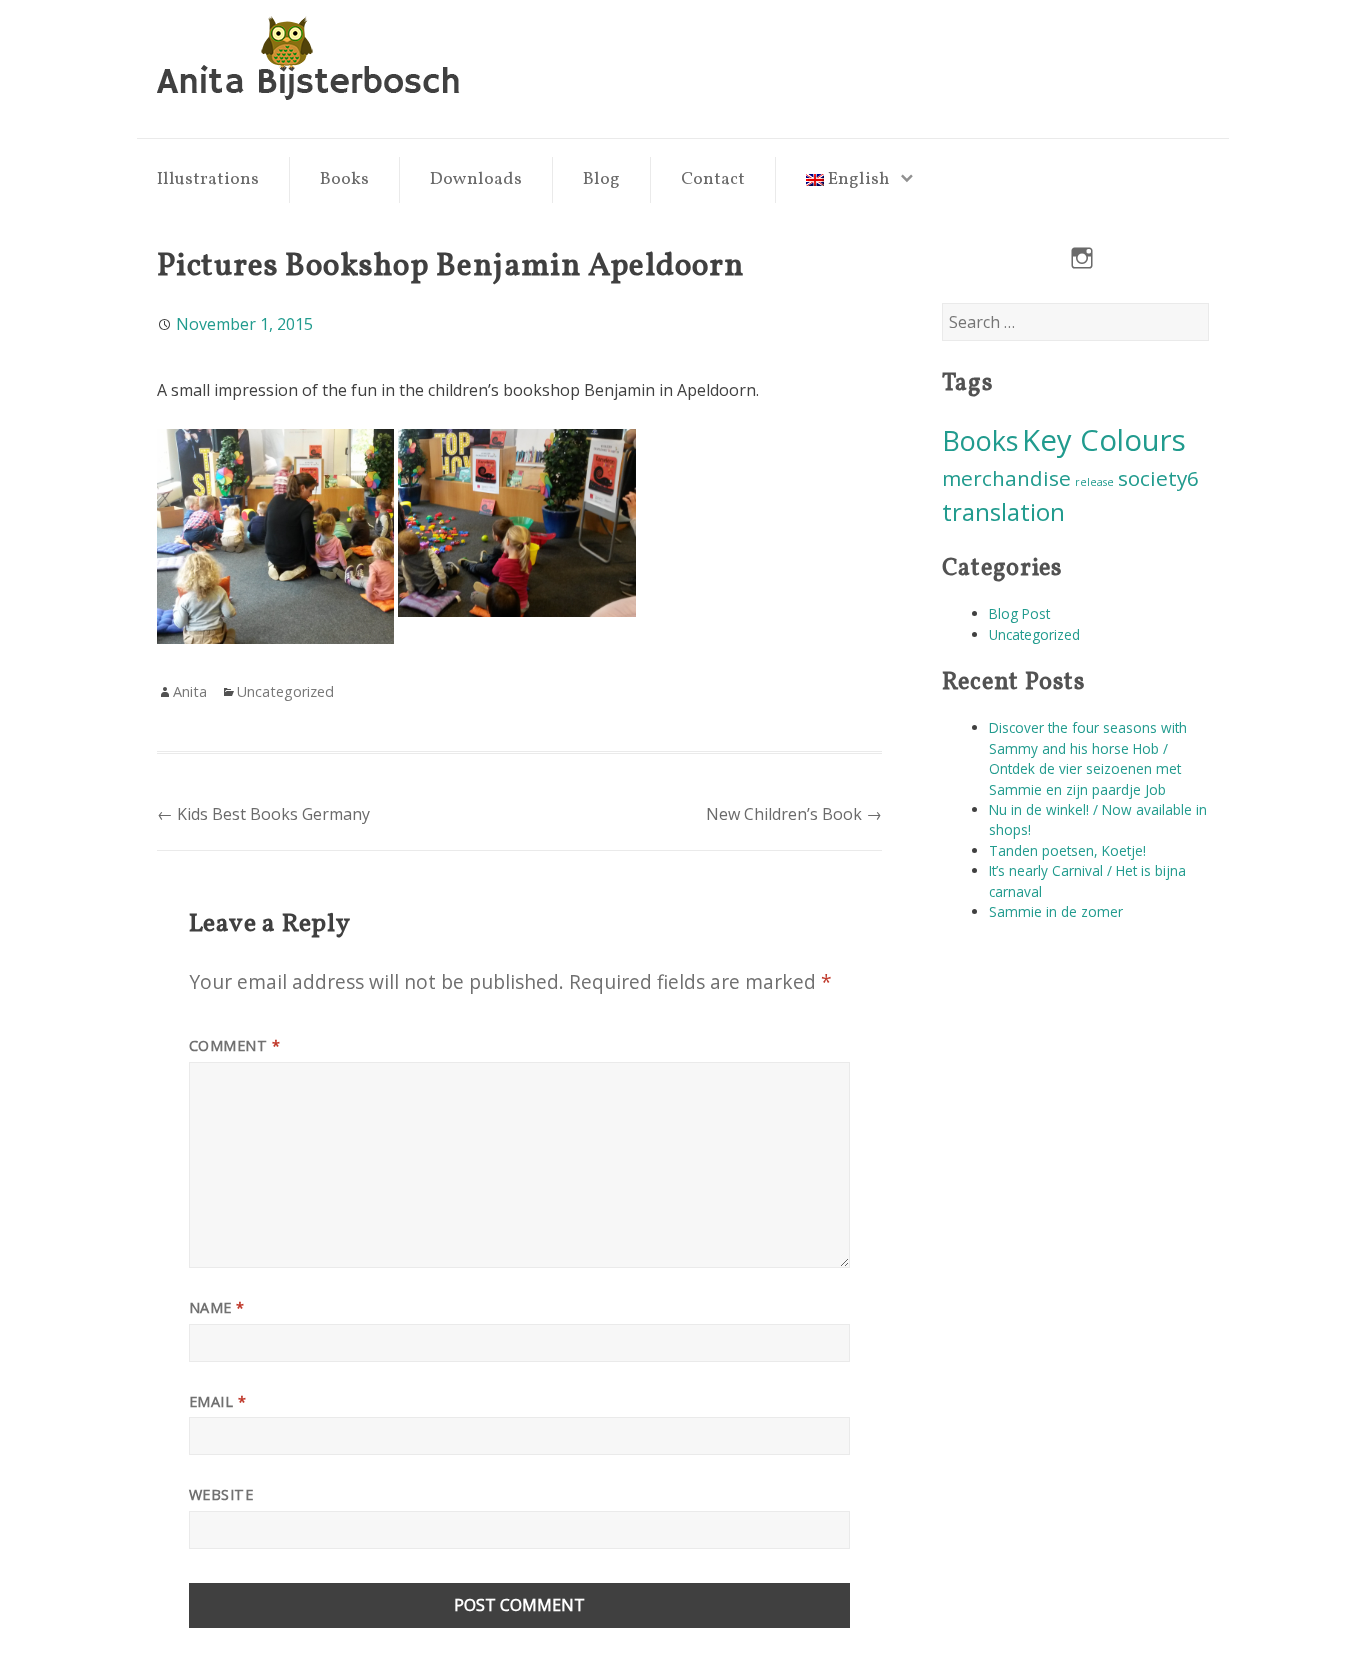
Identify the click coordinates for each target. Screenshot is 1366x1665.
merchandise (1006, 478)
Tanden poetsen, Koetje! (1067, 850)
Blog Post (1019, 613)
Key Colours (1104, 440)
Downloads (476, 179)
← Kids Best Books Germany (263, 814)
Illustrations (208, 179)
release (1094, 482)
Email (218, 1401)
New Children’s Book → (794, 814)
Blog (601, 179)
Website (221, 1494)
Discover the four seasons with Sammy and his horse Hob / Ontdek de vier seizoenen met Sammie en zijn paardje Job (1088, 758)
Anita (190, 691)
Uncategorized (1034, 634)
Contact (713, 179)
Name (217, 1307)
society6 (1158, 478)
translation (1003, 511)
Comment (235, 1045)
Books (344, 179)
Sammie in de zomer (1056, 911)
